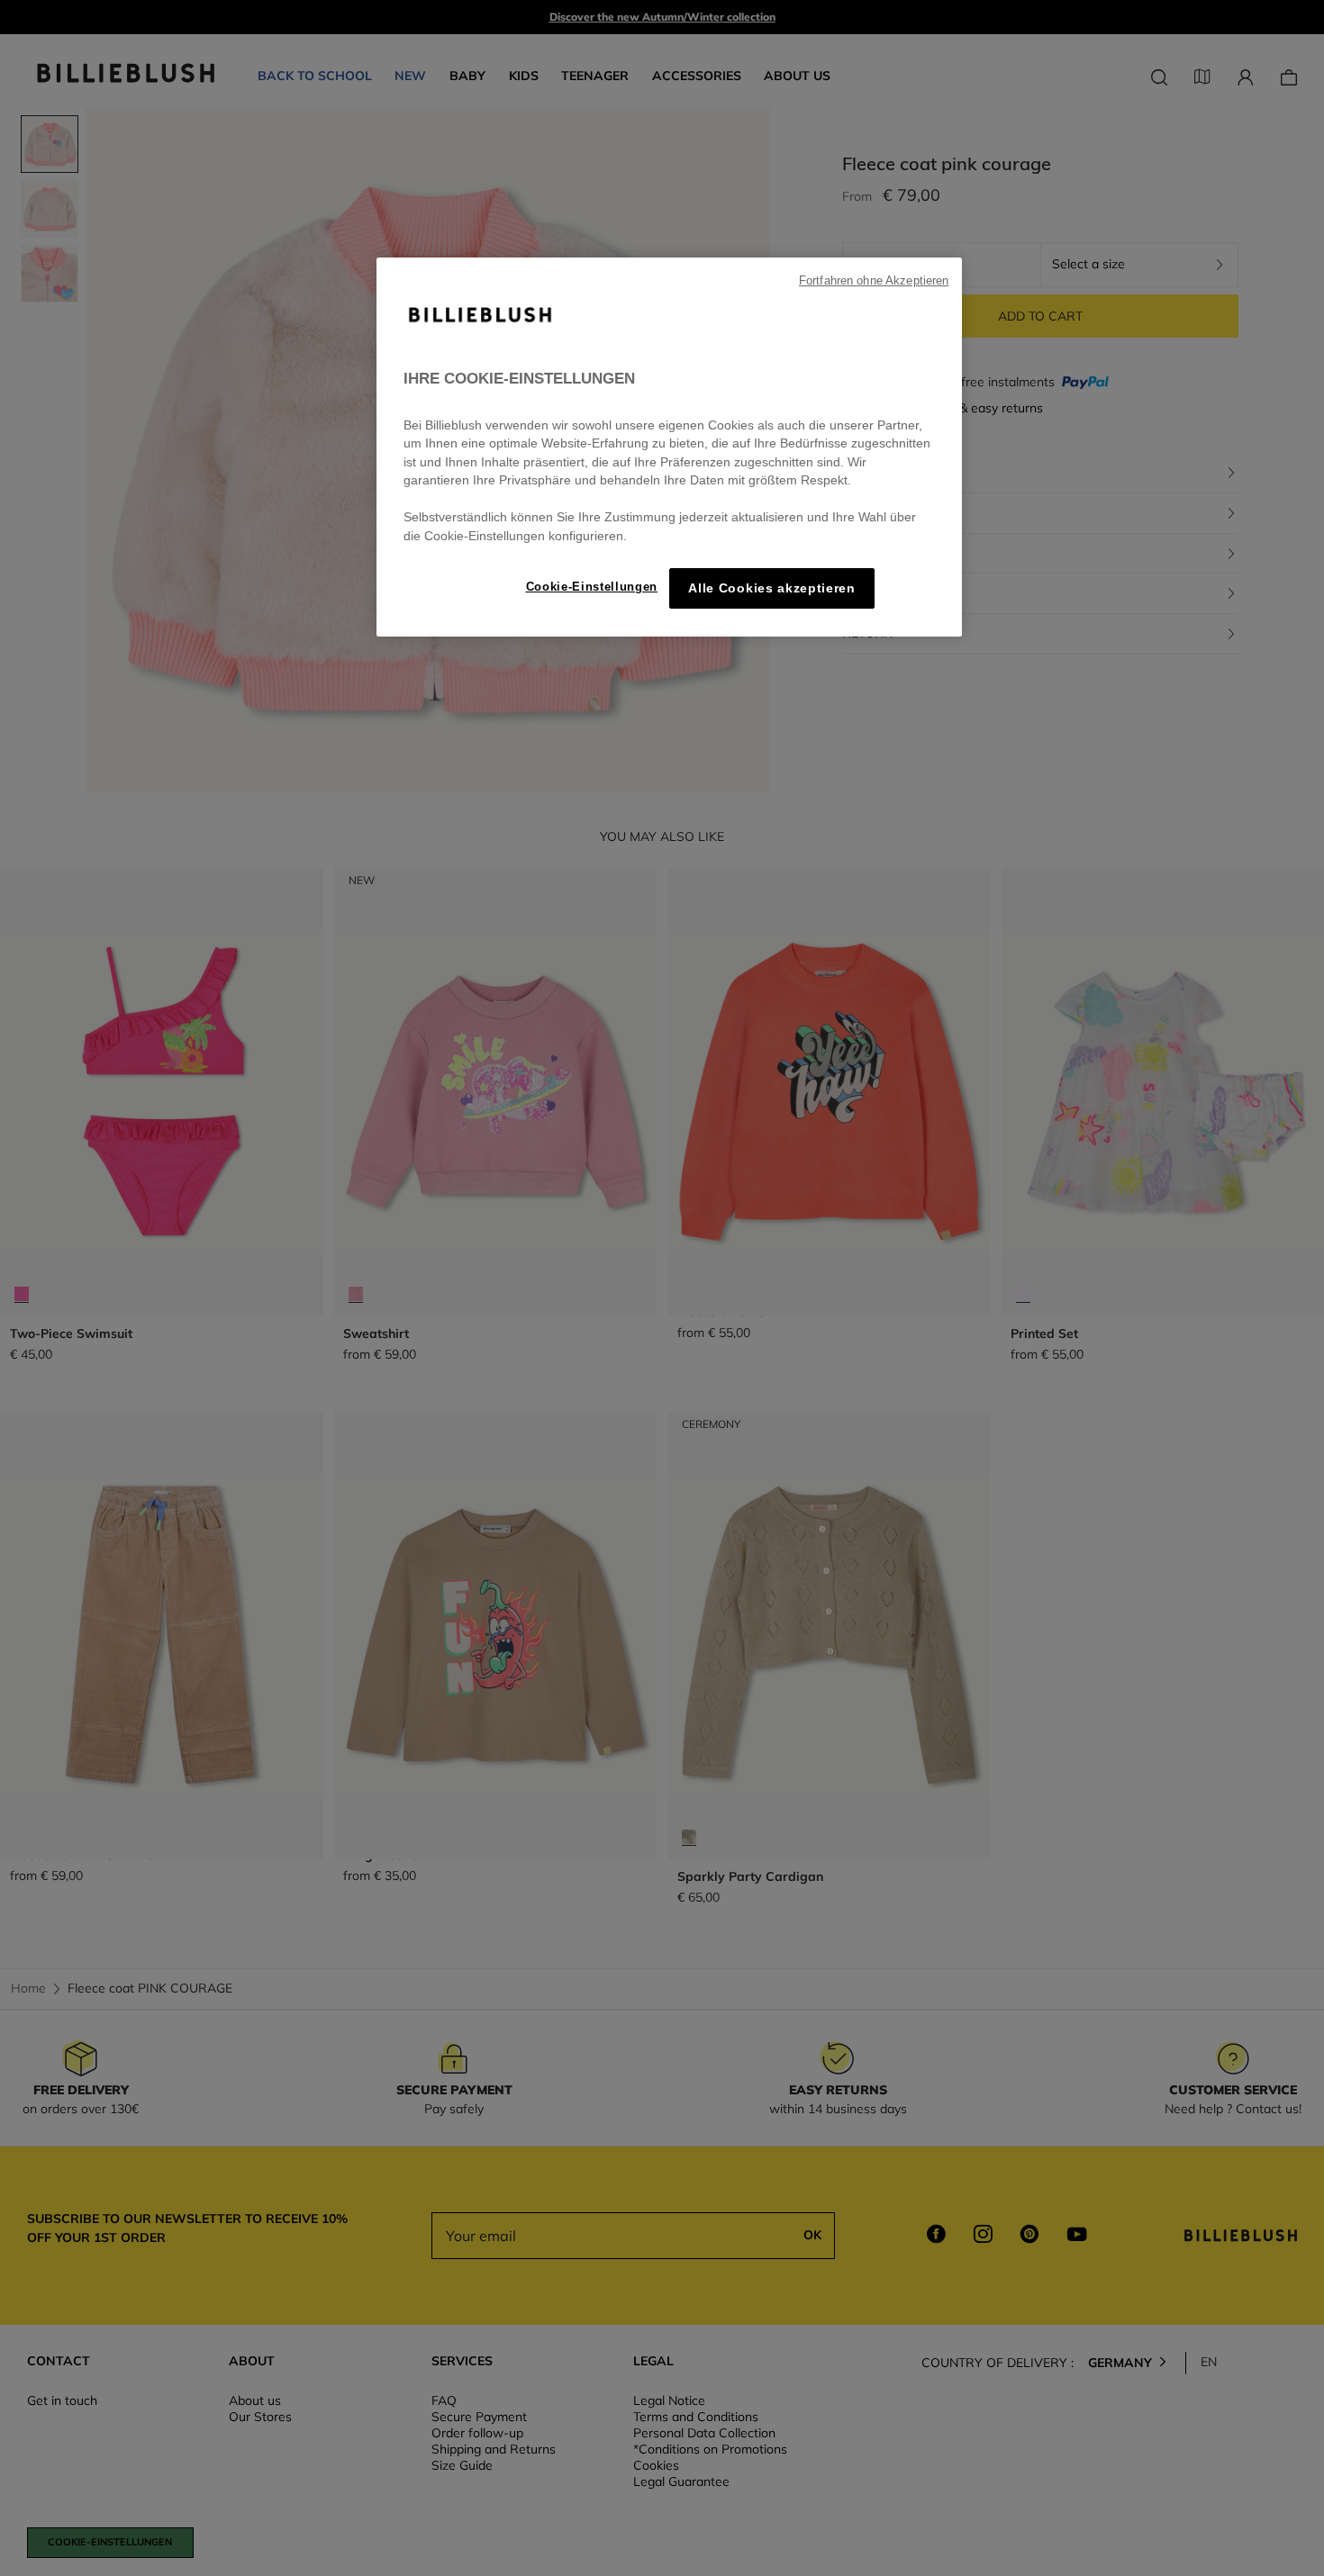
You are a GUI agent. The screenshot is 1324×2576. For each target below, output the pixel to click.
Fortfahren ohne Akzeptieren (874, 281)
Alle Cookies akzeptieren (771, 588)
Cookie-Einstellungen (592, 587)
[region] (669, 447)
